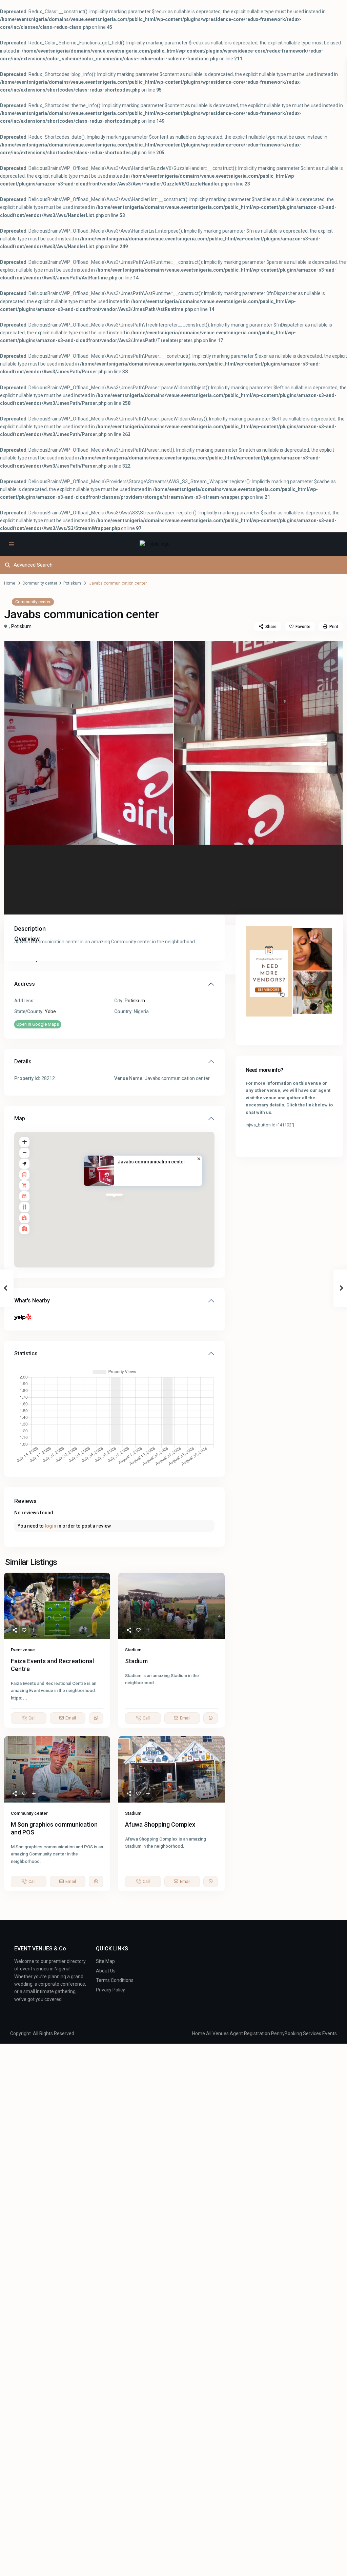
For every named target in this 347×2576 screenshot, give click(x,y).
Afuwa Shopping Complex (160, 1824)
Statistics (26, 1353)
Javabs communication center (151, 1162)
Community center (40, 583)
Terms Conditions (115, 1980)
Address (25, 984)
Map (20, 1118)
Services (312, 2033)
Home (10, 583)
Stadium (133, 1650)
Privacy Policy (110, 1990)
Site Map (105, 1961)
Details (23, 1061)
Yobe (50, 1011)
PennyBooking (287, 2033)
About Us (106, 1971)
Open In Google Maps (38, 1024)
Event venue (23, 1650)
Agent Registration (250, 2033)
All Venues (217, 2033)
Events (330, 2033)
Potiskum (72, 583)
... (25, 1698)
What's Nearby (32, 1301)
